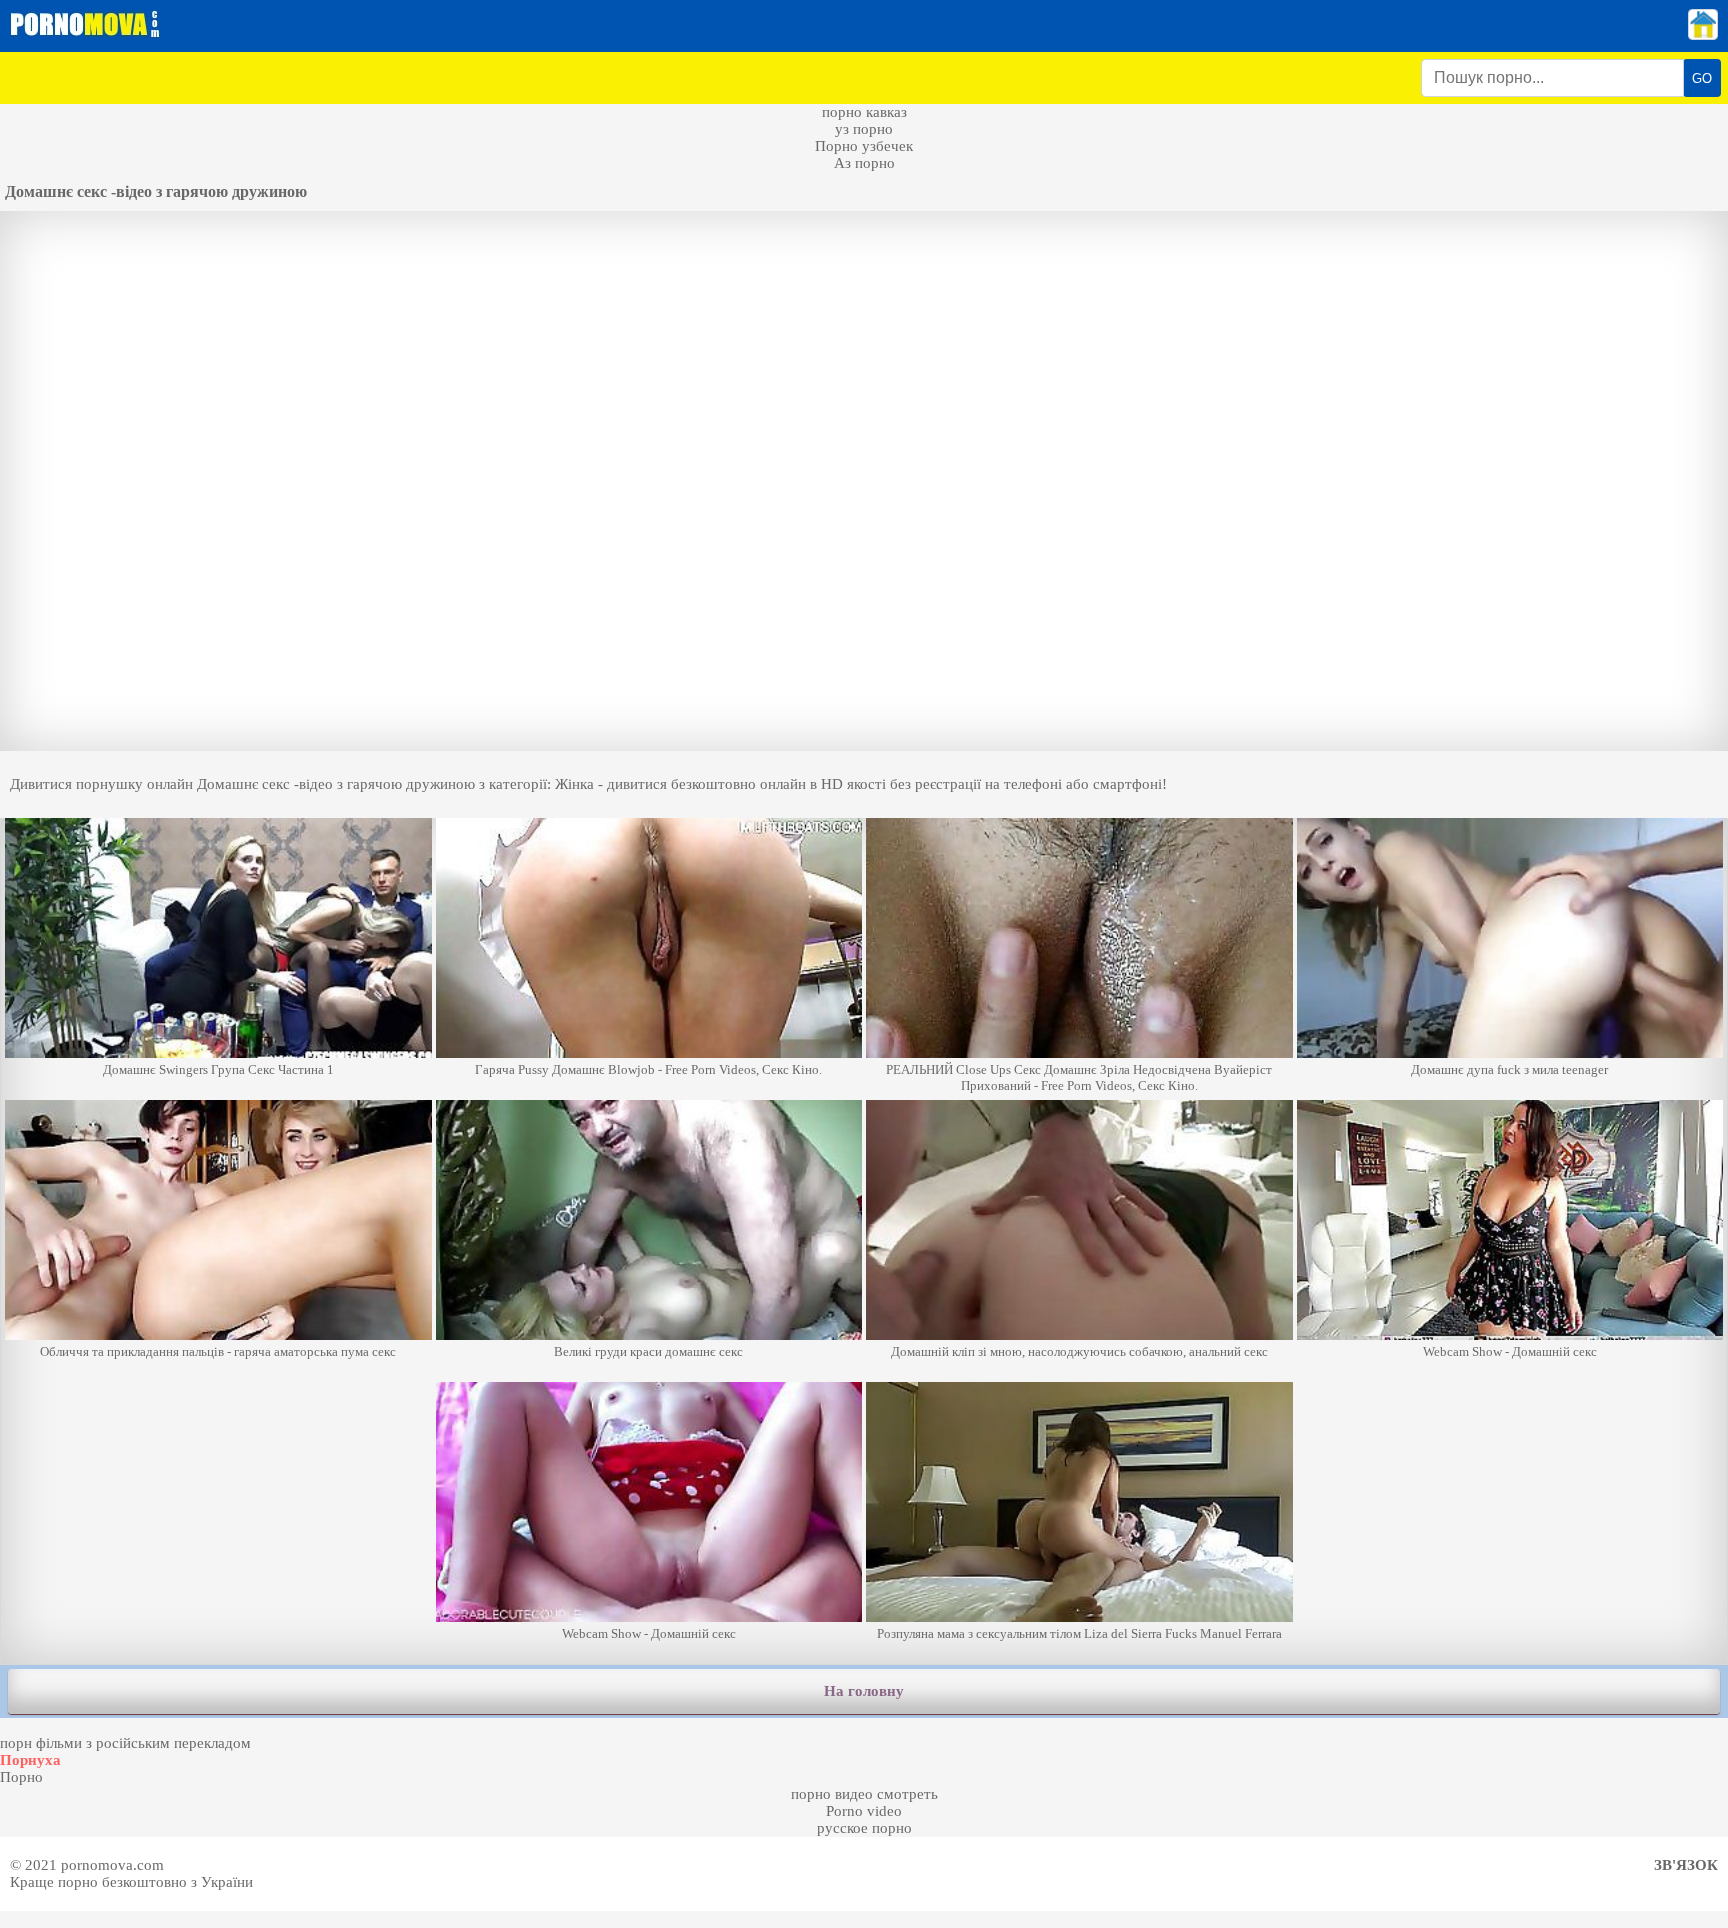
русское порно (864, 1828)
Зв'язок (1686, 1865)
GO (1702, 78)
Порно (21, 1777)
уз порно (864, 129)
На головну (864, 1691)
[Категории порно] (1703, 35)
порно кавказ (864, 112)
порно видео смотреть (864, 1794)
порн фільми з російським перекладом (125, 1743)
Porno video (864, 1811)
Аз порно (864, 163)
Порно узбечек (864, 146)
